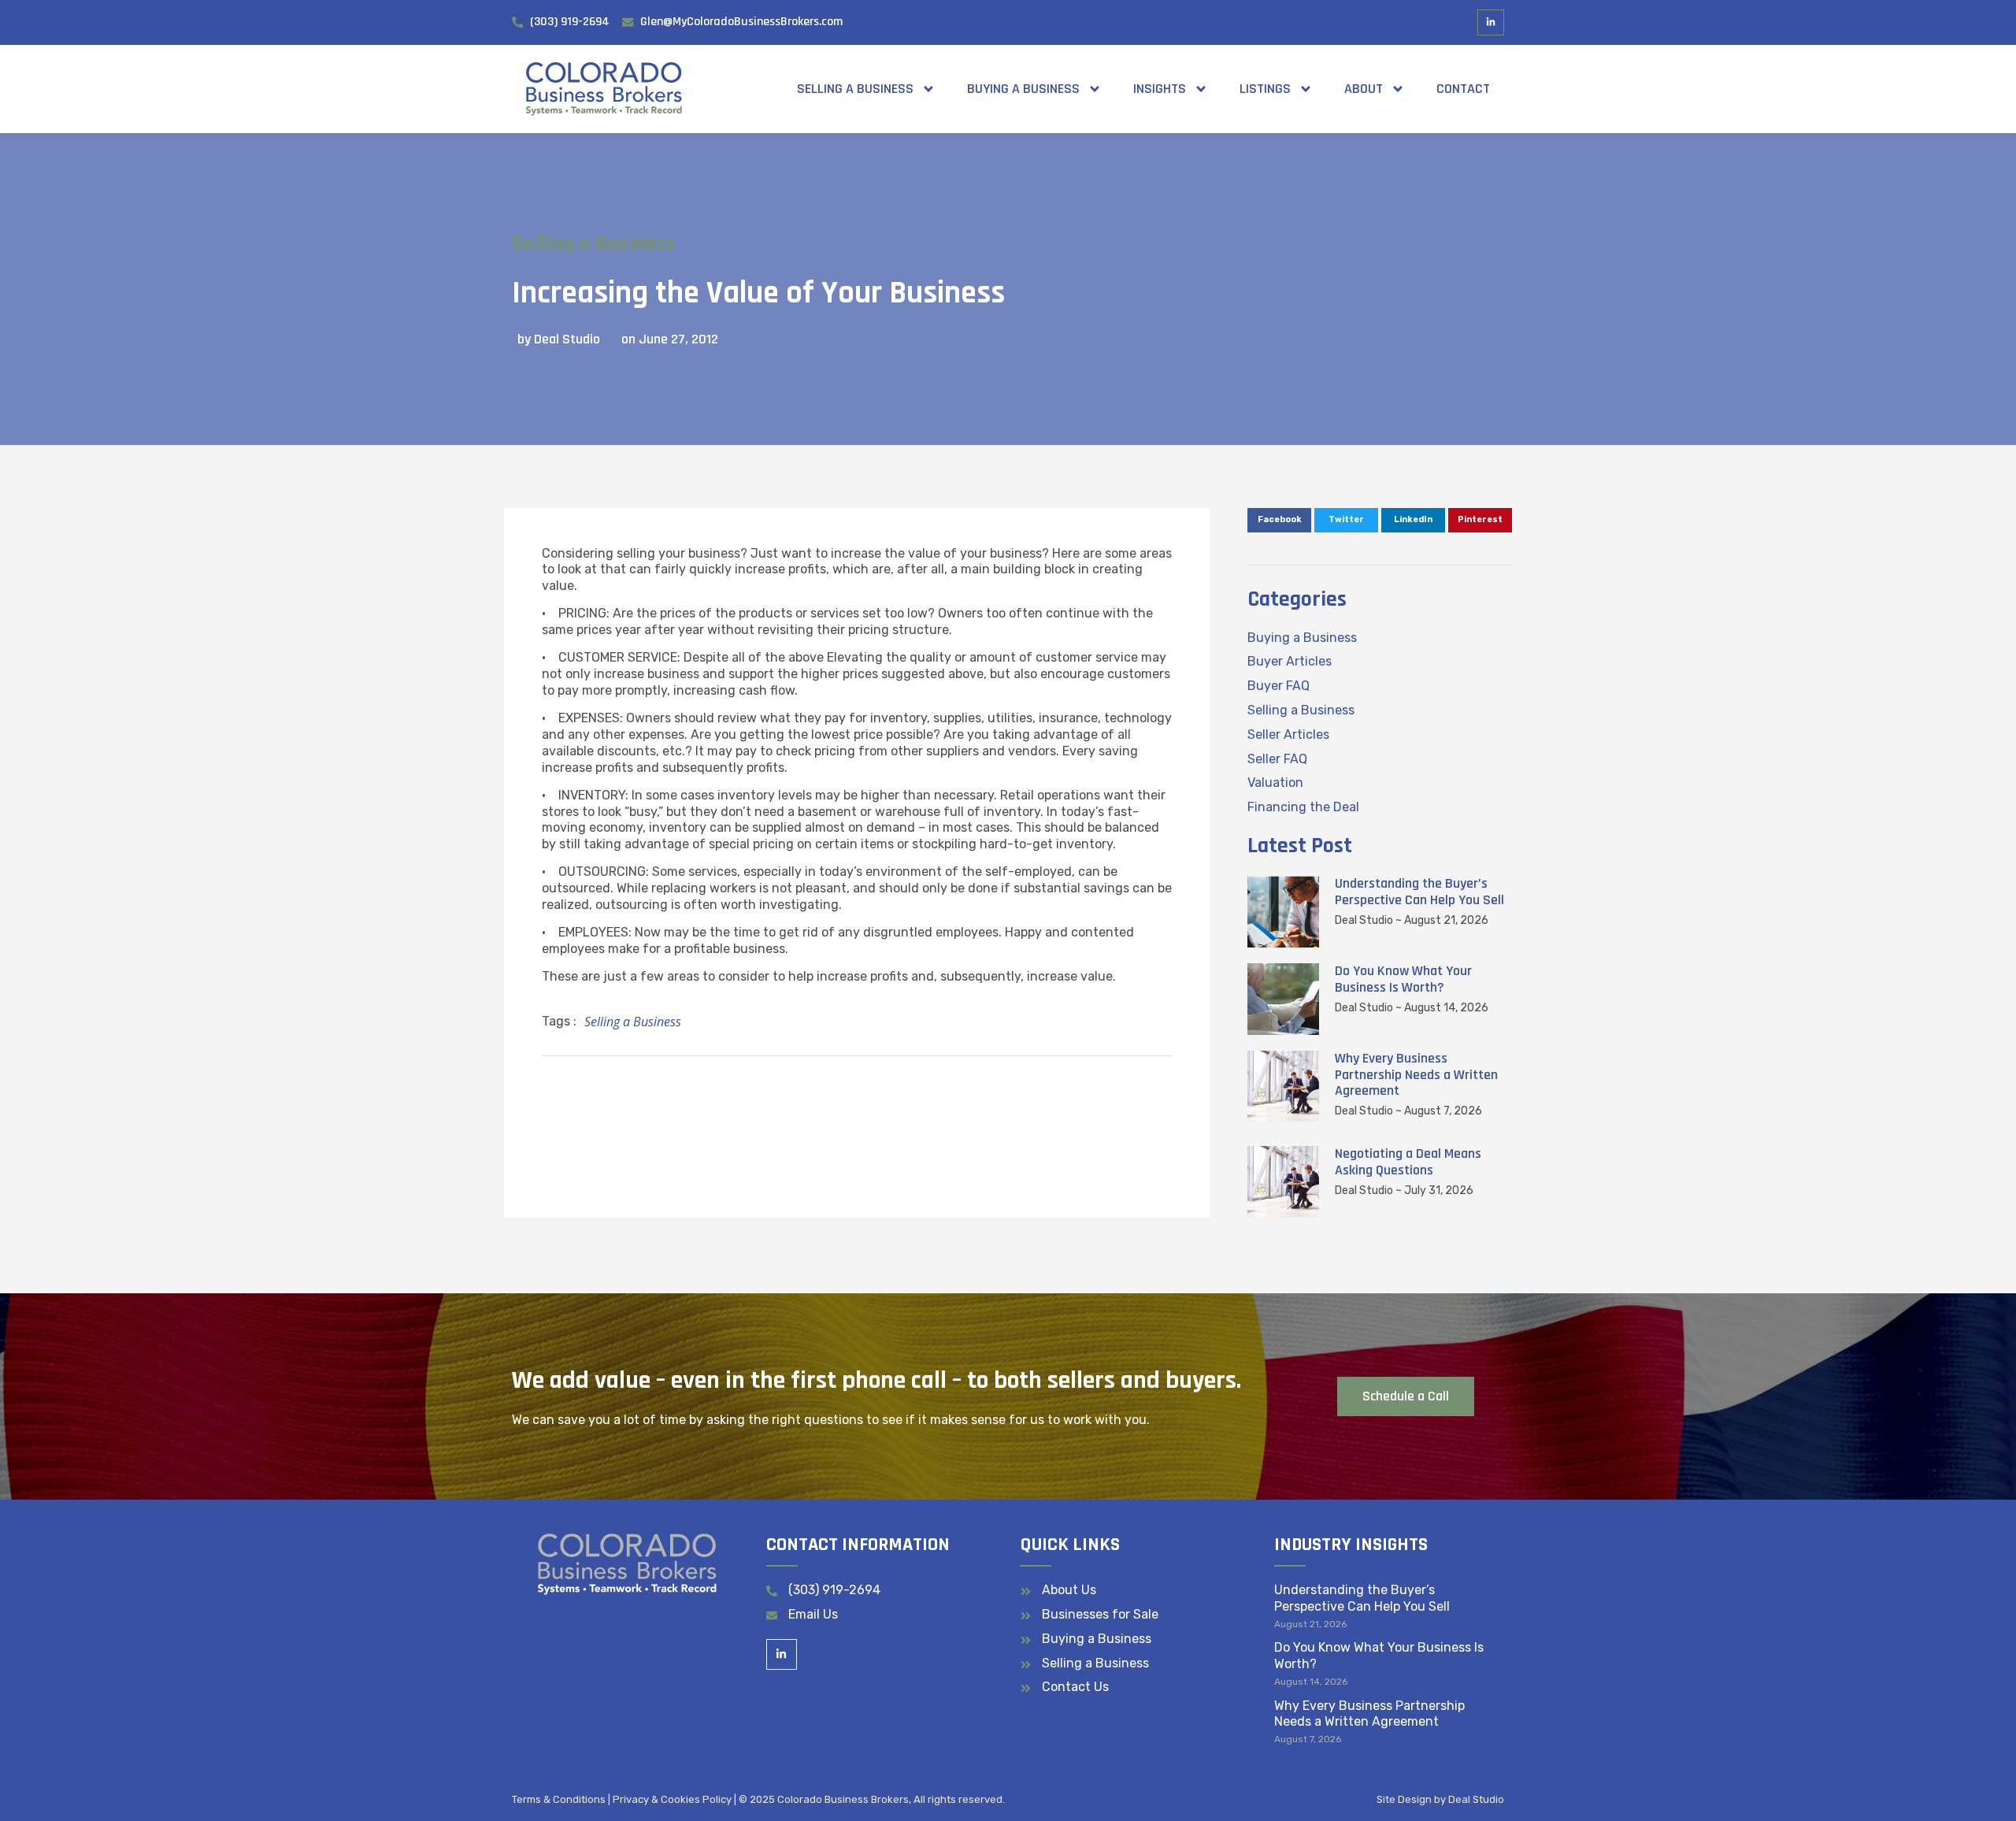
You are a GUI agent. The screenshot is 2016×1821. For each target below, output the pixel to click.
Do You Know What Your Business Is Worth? (1403, 979)
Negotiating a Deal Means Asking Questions (1408, 1162)
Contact (1463, 89)
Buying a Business (1023, 89)
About (1364, 89)
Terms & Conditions (559, 1799)
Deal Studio (1476, 1799)
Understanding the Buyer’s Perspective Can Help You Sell (1419, 892)
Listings (1265, 89)
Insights (1160, 89)
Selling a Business (855, 89)
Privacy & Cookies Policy (672, 1799)
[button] (1279, 521)
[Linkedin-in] (1491, 23)
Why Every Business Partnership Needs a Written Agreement (1416, 1075)
